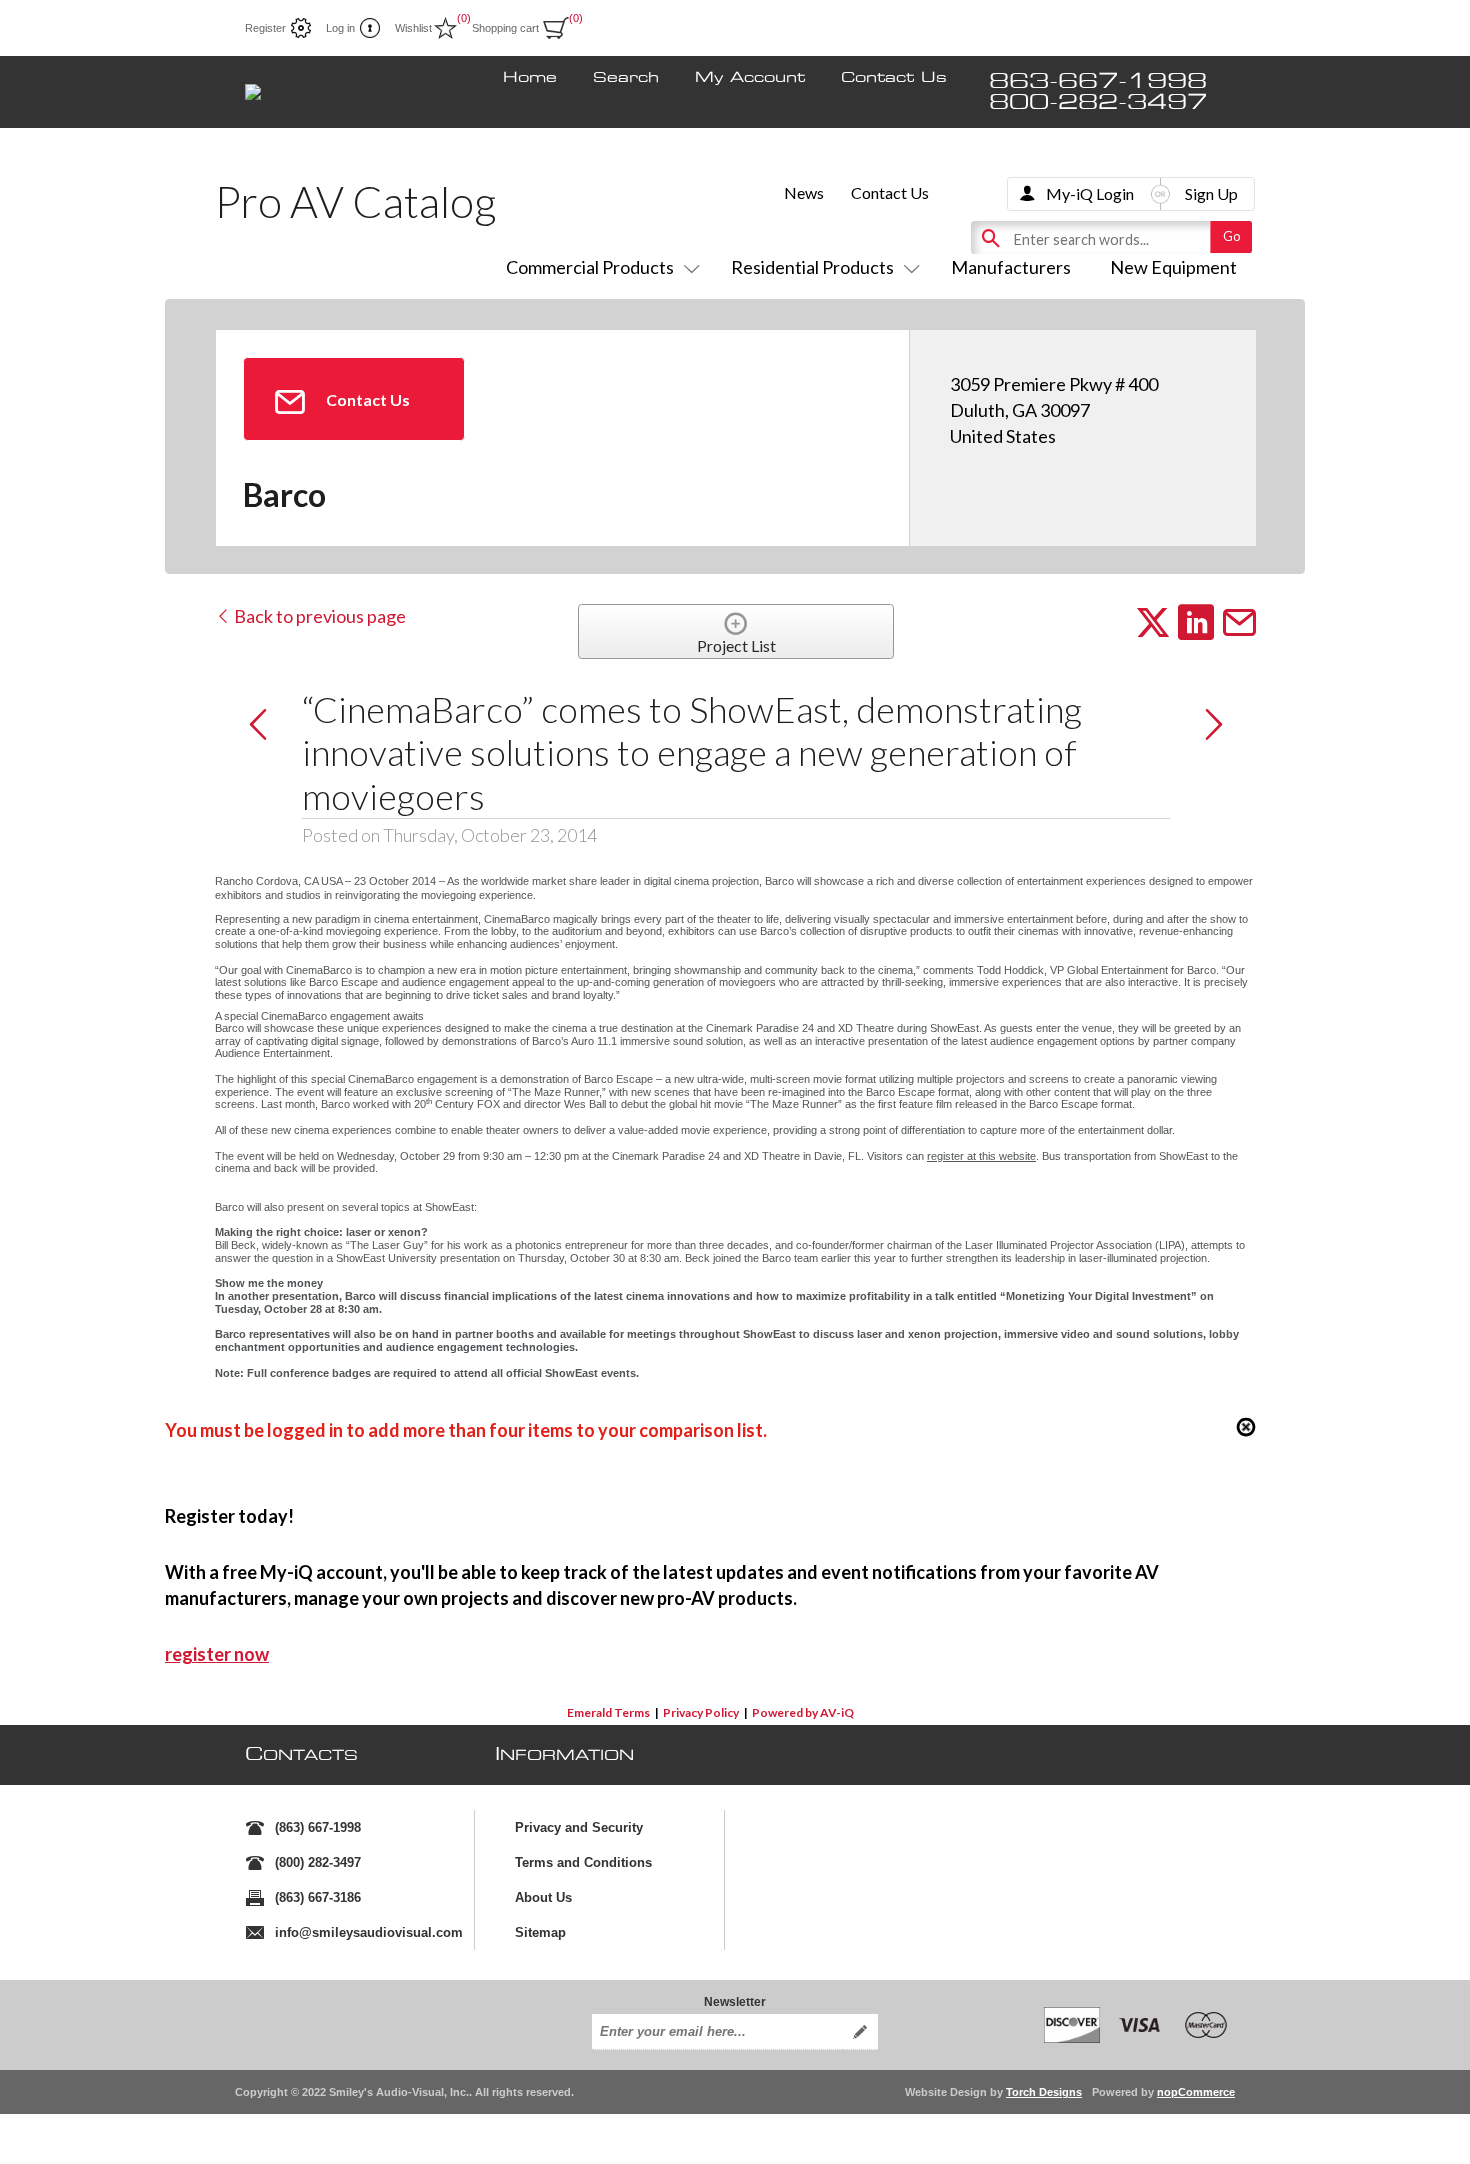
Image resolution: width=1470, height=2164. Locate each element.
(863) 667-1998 (318, 1827)
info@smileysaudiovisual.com (369, 1932)
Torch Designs (1044, 2092)
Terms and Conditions (583, 1862)
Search (626, 78)
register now (217, 1654)
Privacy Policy (701, 1712)
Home (530, 78)
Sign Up (1211, 193)
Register (265, 28)
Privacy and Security (579, 1827)
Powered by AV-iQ (803, 1712)
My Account (750, 78)
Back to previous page (318, 616)
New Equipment (1173, 267)
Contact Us (894, 78)
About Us (543, 1897)
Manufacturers (1011, 267)
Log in (340, 28)
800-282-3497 (1098, 102)
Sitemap (540, 1932)
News (804, 192)
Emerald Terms (608, 1712)
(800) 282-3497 (318, 1862)
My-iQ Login (1090, 193)
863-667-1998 (1098, 81)
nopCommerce (1196, 2092)
